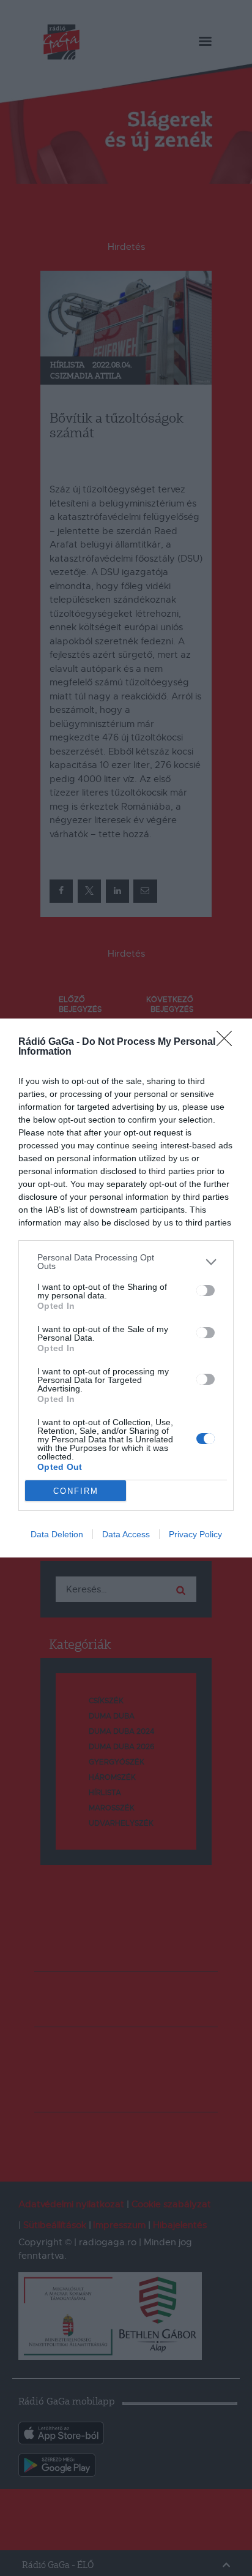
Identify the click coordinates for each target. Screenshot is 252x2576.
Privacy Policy (195, 1534)
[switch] (206, 1290)
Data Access (126, 1534)
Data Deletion (57, 1534)
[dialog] (126, 1288)
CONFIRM (76, 1491)
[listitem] (126, 1262)
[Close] (228, 1042)
